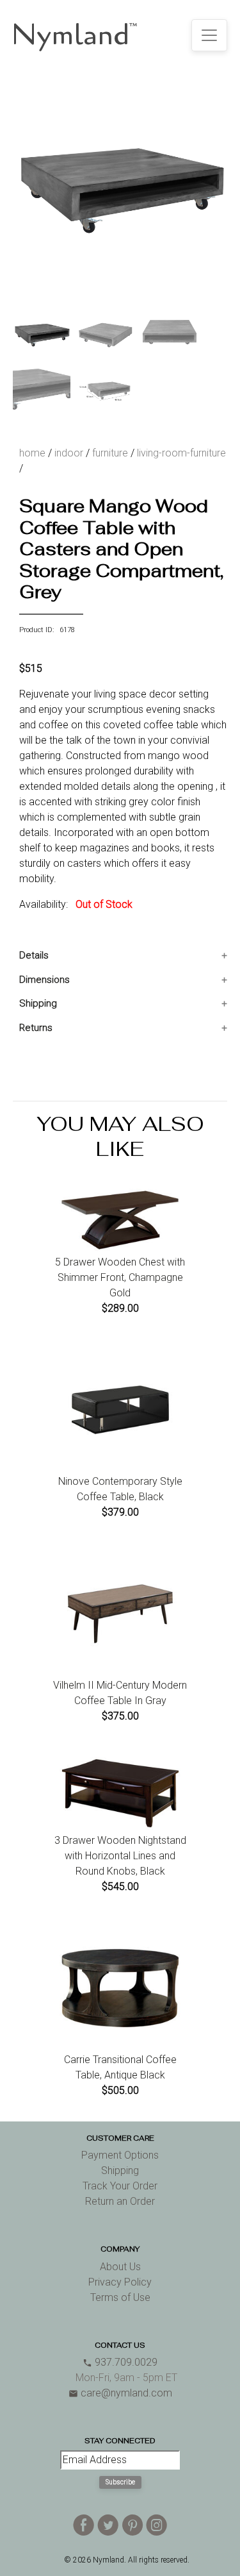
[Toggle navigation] (209, 35)
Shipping (38, 1003)
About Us (120, 2267)
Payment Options (120, 2155)
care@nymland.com (120, 2393)
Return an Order (120, 2201)
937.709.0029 (120, 2362)
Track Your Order (120, 2186)
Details (34, 955)
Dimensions (44, 980)
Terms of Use (120, 2297)
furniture (110, 453)
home (32, 453)
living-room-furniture (181, 453)
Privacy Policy (120, 2282)
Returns (36, 1028)
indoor (69, 453)
